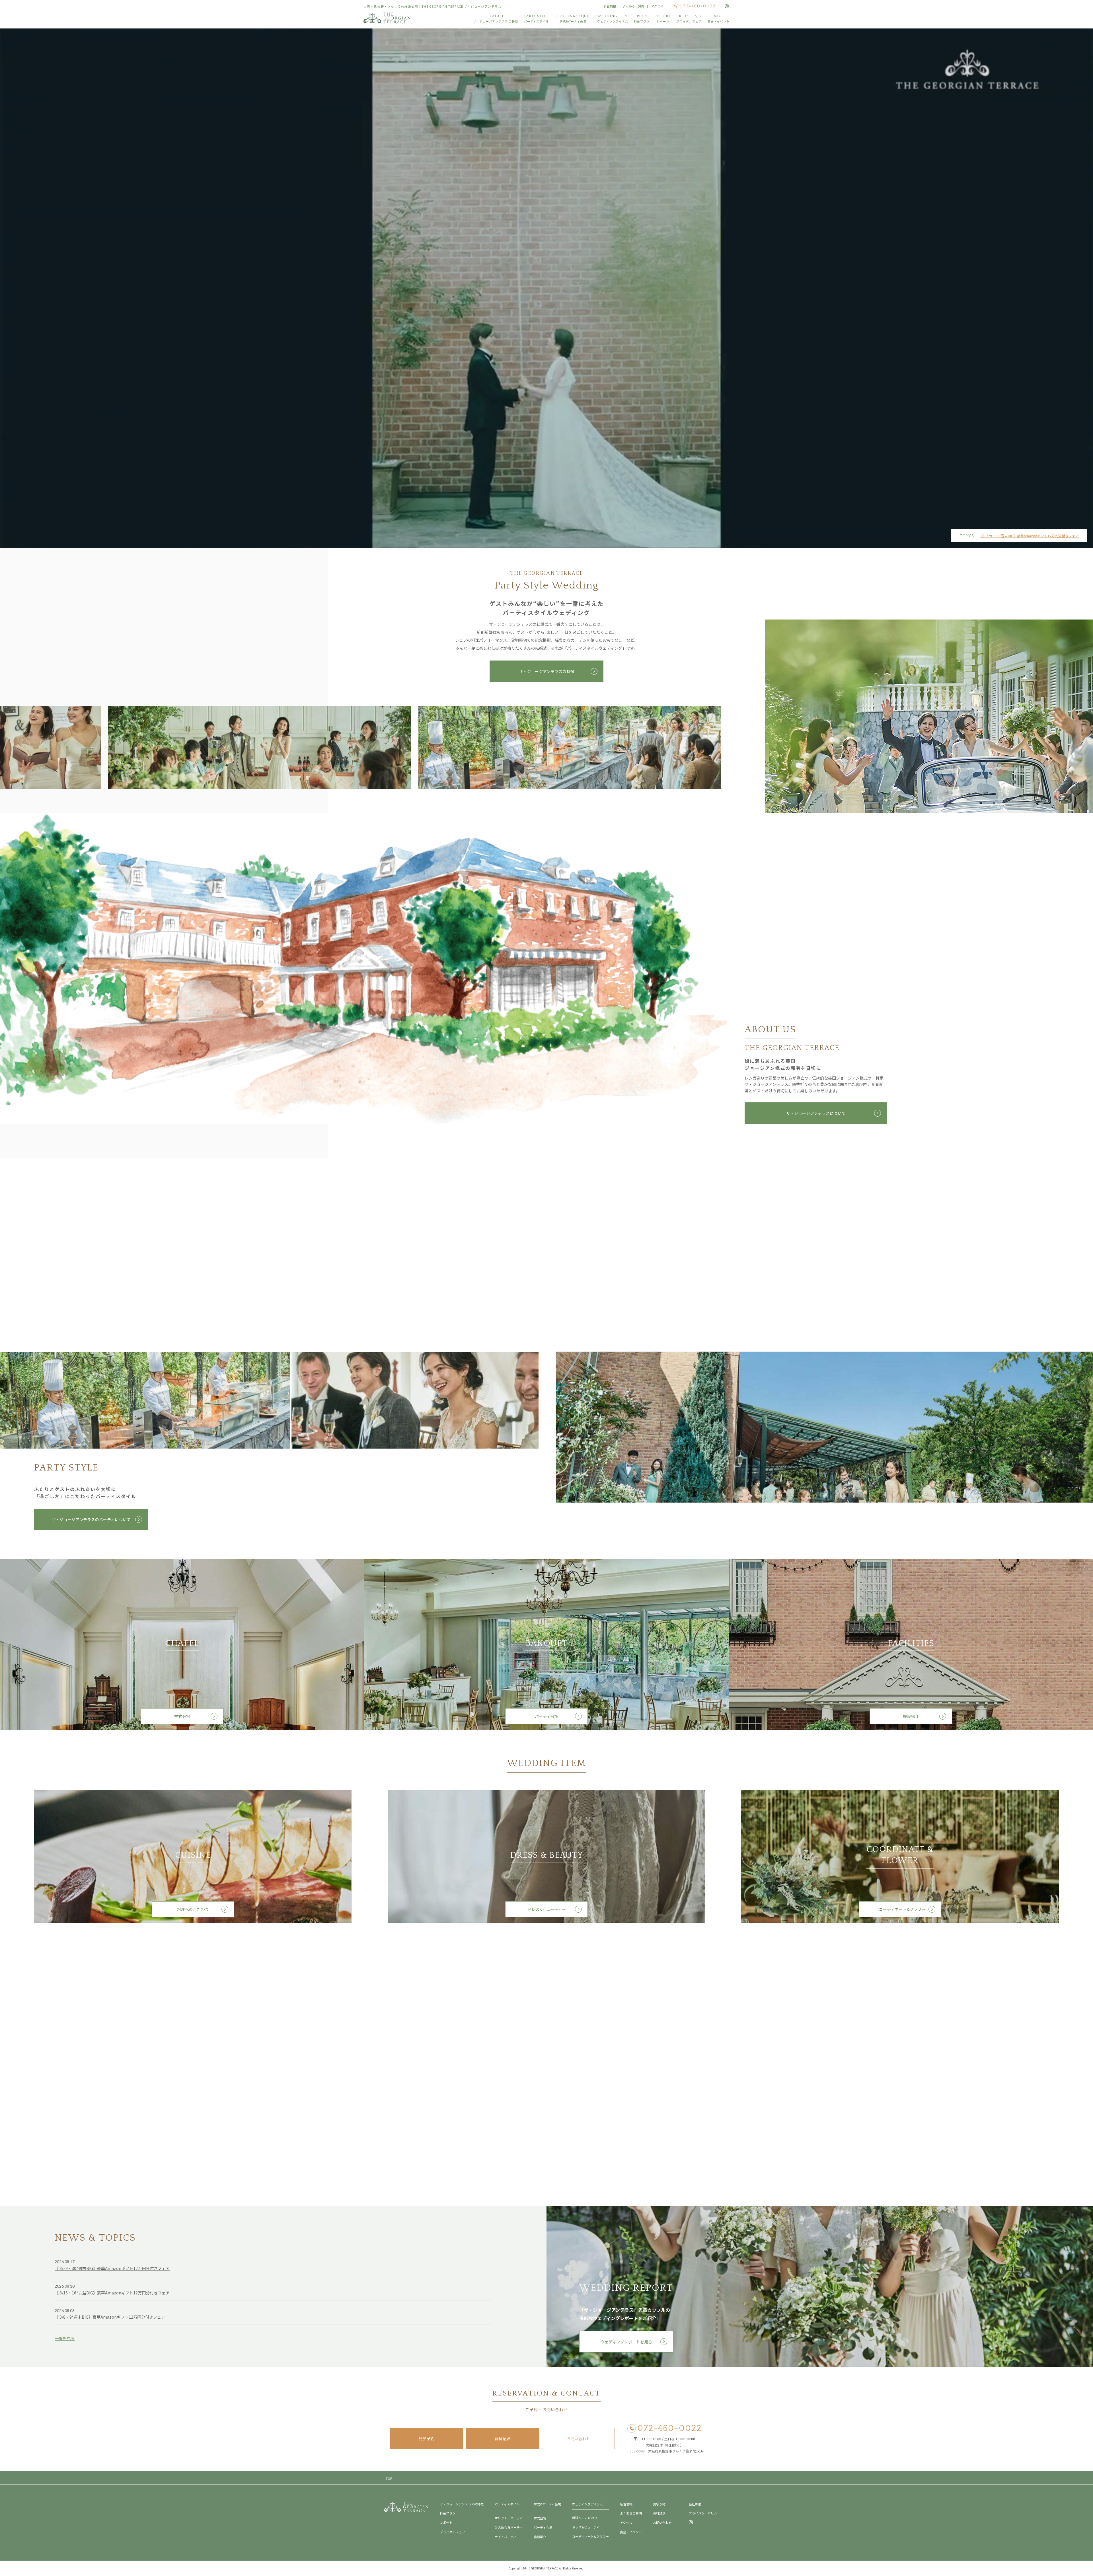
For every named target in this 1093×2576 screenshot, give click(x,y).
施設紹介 (911, 1716)
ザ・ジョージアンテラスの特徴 (547, 671)
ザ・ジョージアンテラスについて (816, 1113)
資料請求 (502, 2438)
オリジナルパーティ (509, 2518)
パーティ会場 (547, 1716)
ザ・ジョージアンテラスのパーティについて (91, 1519)
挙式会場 (182, 1716)
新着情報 (610, 6)
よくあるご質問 (633, 6)
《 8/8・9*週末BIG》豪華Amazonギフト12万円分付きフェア (110, 2317)
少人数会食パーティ (509, 2527)
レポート (446, 2522)
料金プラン (448, 2513)
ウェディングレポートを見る (626, 2342)
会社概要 (695, 2504)
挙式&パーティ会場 (547, 2504)
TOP (389, 2478)
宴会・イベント (631, 2532)
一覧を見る (65, 2338)
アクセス (657, 6)
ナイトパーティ (506, 2537)
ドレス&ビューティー (547, 1909)
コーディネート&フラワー (900, 1909)
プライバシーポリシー (704, 2513)
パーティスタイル (507, 2504)
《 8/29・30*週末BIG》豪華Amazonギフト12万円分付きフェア (1030, 536)
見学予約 (426, 2438)
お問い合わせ (578, 2438)
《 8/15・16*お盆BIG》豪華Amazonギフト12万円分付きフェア (112, 2293)
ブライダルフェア (452, 2532)
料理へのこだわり (193, 1909)
